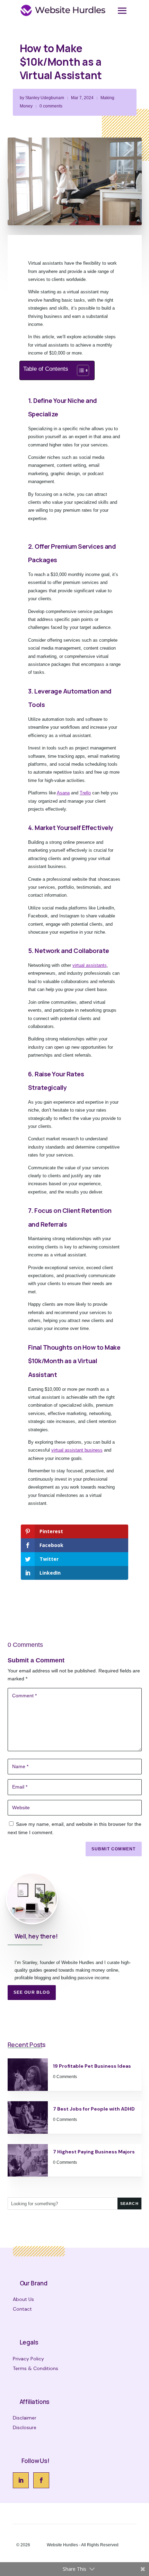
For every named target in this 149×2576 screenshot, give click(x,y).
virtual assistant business (77, 1450)
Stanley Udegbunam (45, 98)
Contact (22, 2309)
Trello (85, 793)
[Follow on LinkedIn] (21, 2480)
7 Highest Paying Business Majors (94, 2152)
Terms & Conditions (36, 2368)
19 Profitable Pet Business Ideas (92, 2066)
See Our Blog (32, 1992)
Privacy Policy (28, 2359)
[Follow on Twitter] (41, 2480)
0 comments (51, 106)
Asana (63, 793)
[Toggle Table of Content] (80, 370)
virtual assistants (90, 965)
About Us (23, 2299)
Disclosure (25, 2427)
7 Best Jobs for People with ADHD (94, 2109)
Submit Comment (114, 1849)
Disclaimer (25, 2418)
